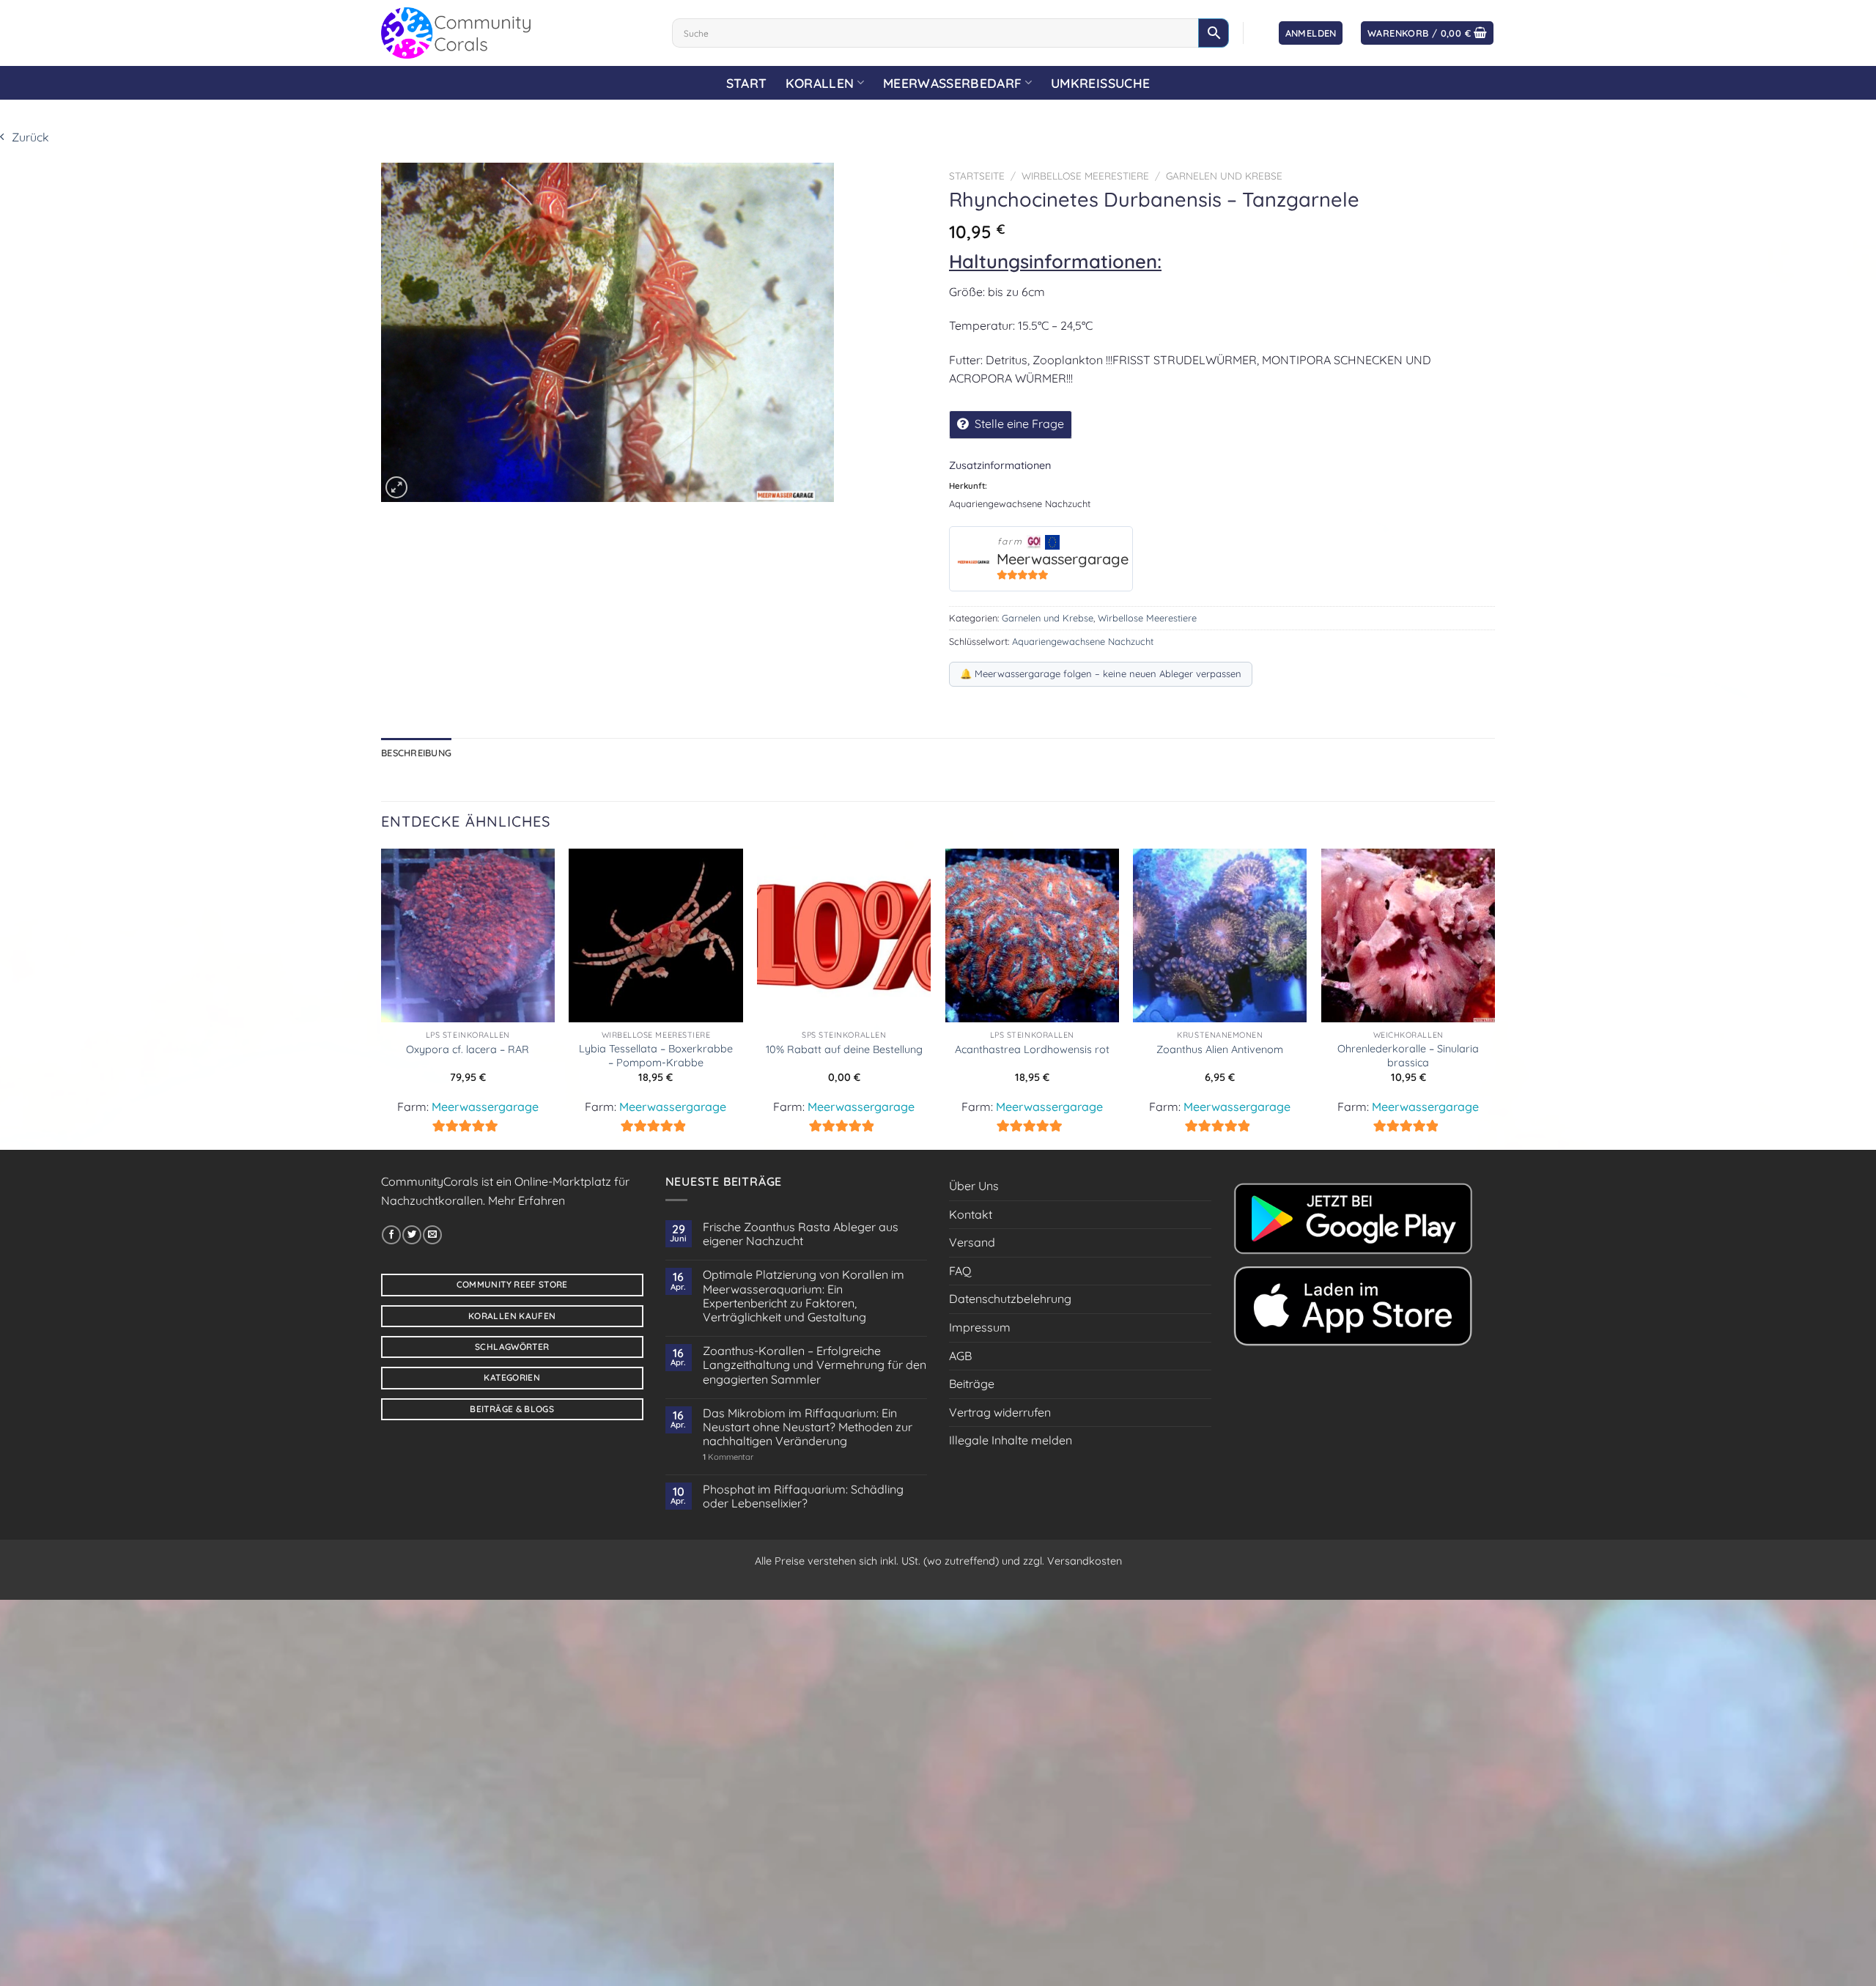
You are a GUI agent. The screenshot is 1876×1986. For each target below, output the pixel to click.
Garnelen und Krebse (1224, 176)
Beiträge (972, 1384)
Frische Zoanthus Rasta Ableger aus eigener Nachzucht (801, 1234)
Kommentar (728, 1457)
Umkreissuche (1100, 83)
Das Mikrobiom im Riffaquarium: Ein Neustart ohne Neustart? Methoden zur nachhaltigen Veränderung (808, 1427)
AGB (960, 1356)
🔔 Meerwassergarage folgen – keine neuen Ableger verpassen (1101, 673)
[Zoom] (396, 487)
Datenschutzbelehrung (1010, 1299)
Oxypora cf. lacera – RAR (468, 1049)
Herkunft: (968, 486)
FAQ (960, 1271)
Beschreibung (416, 753)
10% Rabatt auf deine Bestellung (844, 1049)
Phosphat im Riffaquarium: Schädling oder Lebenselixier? (803, 1496)
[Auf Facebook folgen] (391, 1235)
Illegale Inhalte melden (1011, 1440)
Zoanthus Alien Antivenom (1220, 1049)
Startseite (977, 176)
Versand (972, 1242)
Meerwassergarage (1063, 559)
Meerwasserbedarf (953, 83)
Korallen (820, 83)
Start (747, 83)
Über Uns (974, 1186)
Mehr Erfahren (527, 1200)
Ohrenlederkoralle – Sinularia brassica (1408, 1056)
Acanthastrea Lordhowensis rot (1032, 1049)
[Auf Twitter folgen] (412, 1235)
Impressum (980, 1327)
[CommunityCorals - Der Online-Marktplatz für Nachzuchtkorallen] (516, 33)
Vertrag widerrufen (1000, 1412)
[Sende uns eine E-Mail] (432, 1235)
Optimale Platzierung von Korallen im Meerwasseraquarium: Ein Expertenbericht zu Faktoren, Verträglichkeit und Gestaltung (804, 1296)
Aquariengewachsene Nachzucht (1083, 641)
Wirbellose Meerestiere (1085, 176)
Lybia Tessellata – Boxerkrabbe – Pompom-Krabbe (656, 1056)
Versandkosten (1085, 1561)
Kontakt (971, 1214)
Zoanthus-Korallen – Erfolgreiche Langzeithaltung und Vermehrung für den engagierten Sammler (815, 1365)
